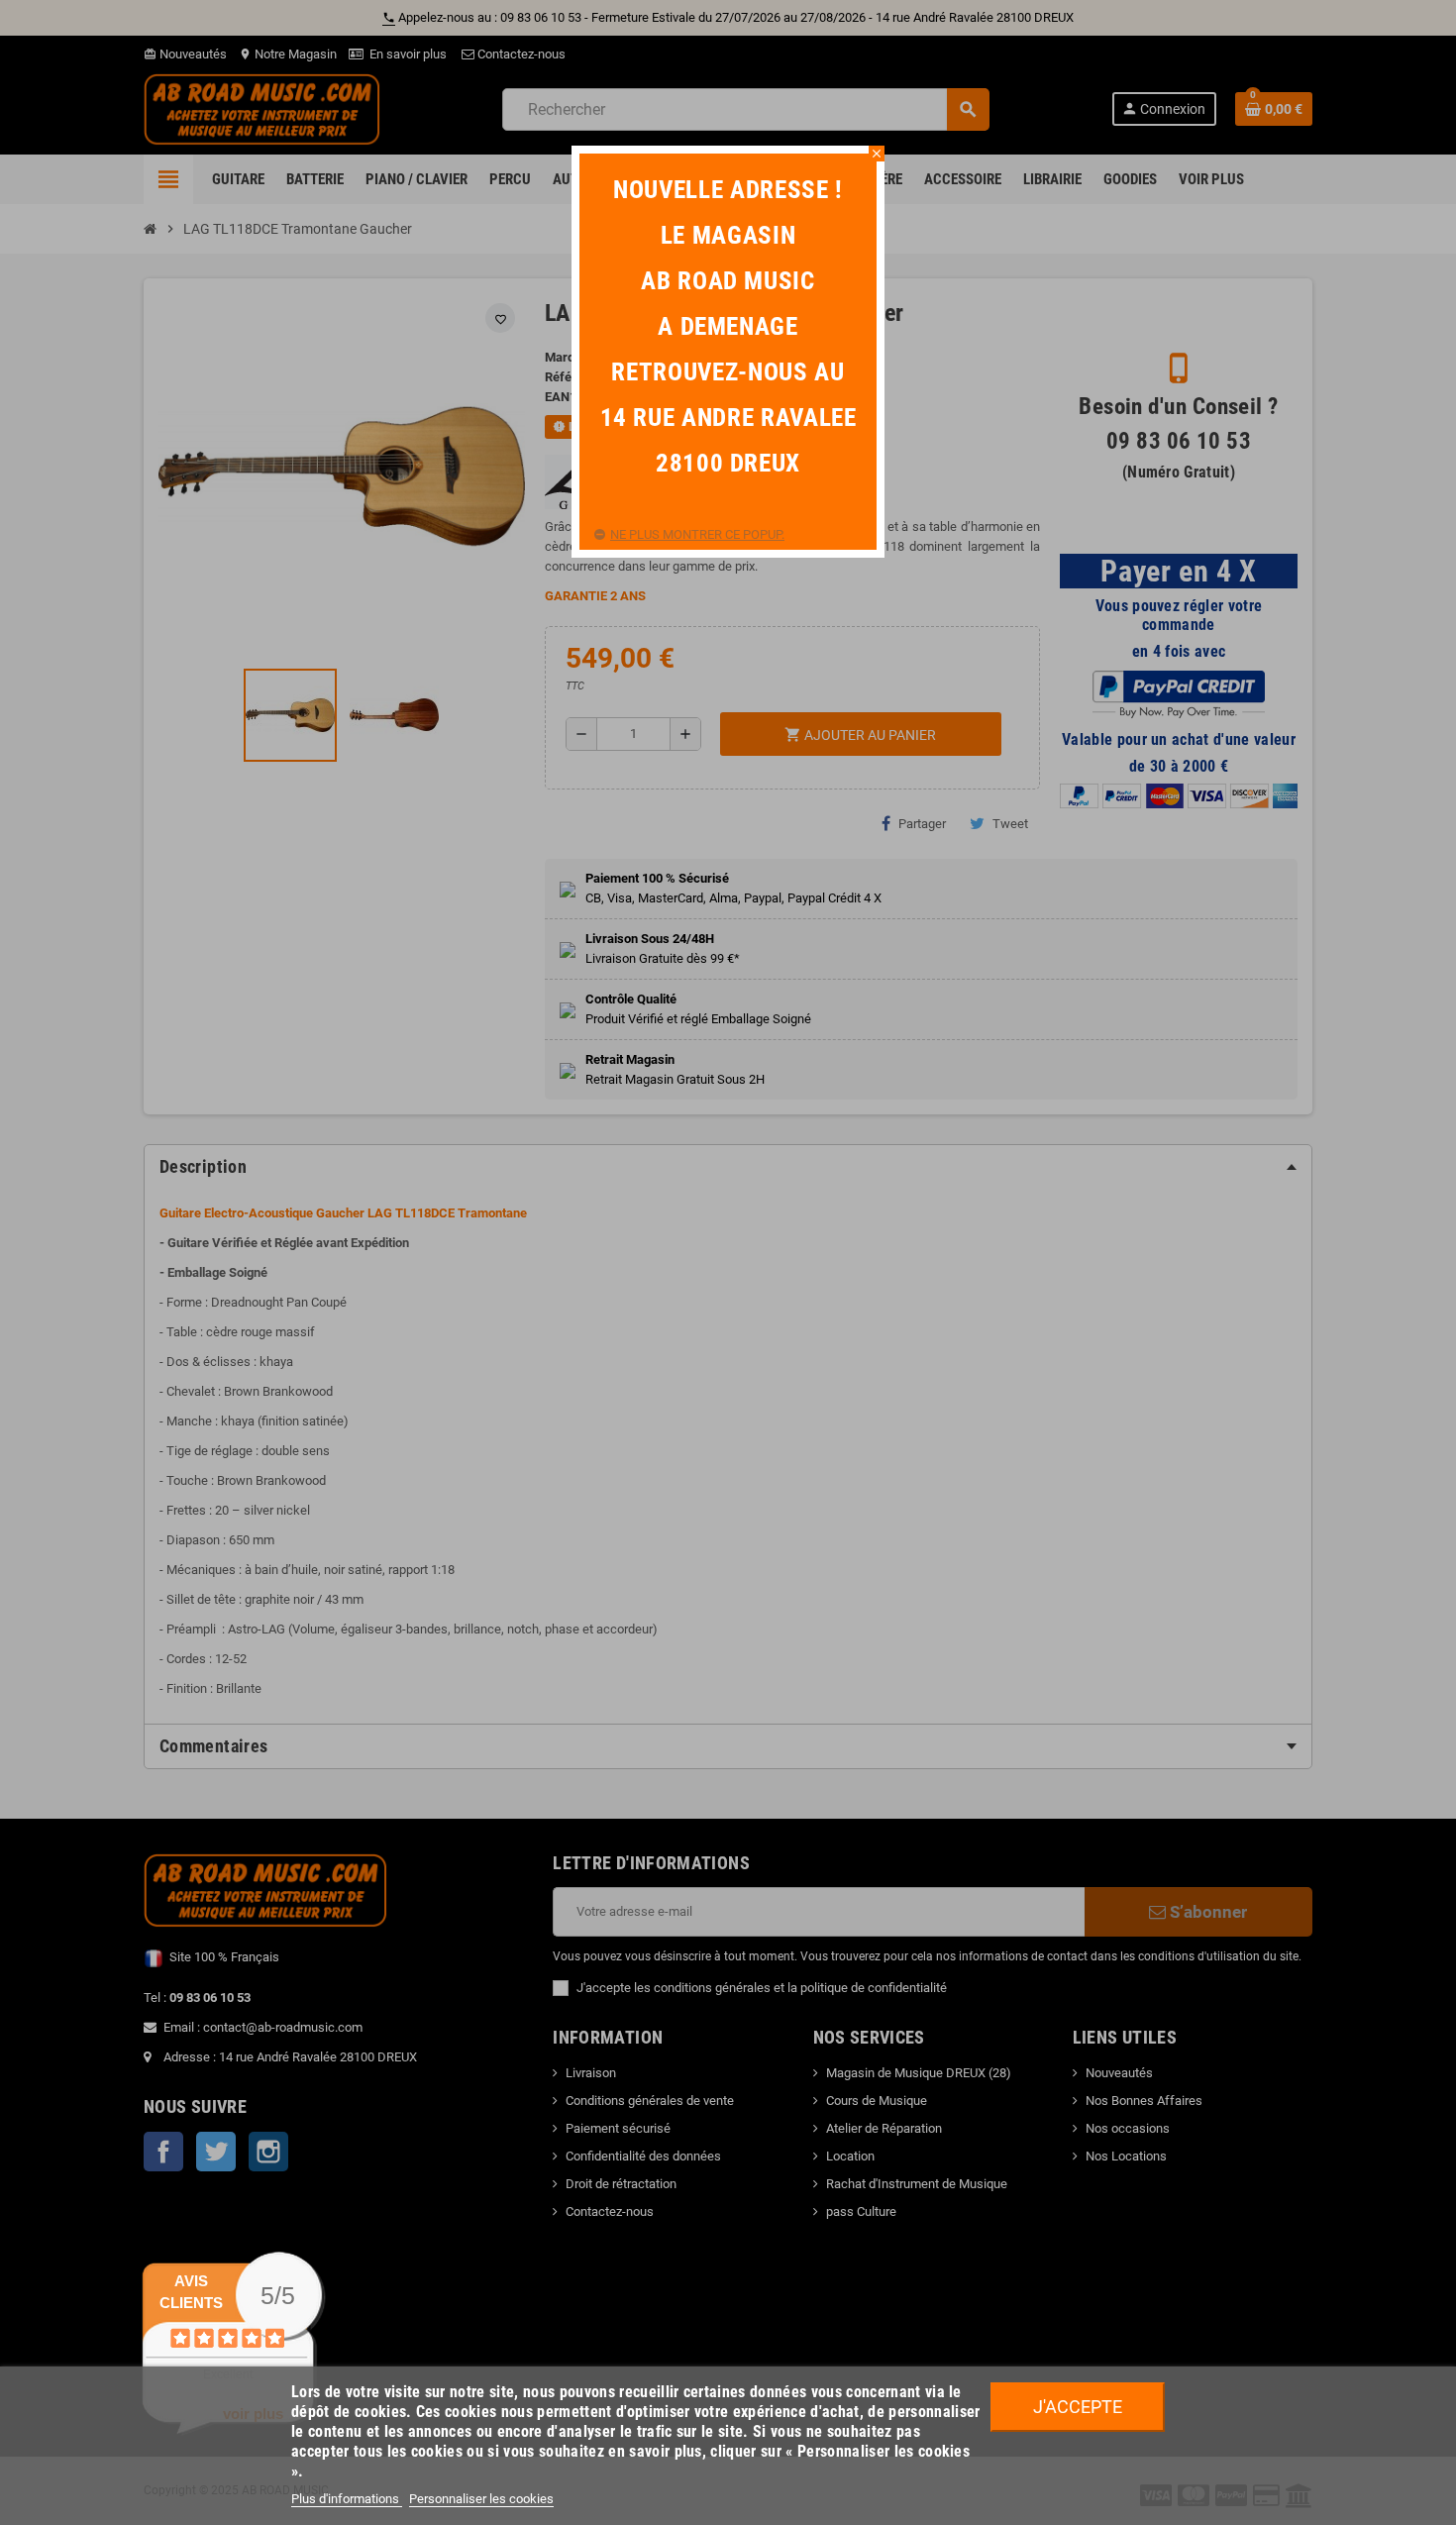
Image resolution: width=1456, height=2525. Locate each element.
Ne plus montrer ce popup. (697, 534)
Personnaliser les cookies (481, 2499)
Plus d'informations (347, 2499)
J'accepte (1078, 2407)
